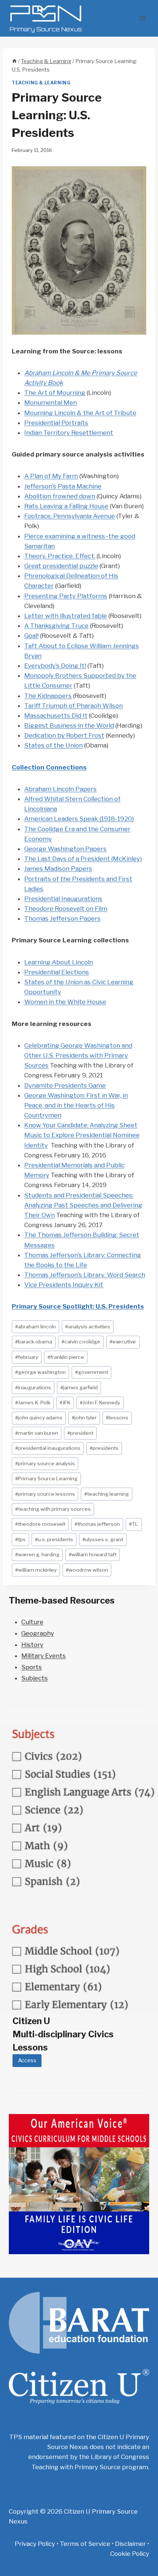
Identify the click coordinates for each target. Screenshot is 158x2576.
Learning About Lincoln (59, 962)
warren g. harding (37, 1554)
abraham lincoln (35, 1327)
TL (134, 1524)
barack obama (34, 1342)
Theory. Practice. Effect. (60, 556)
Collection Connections (49, 767)
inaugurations (33, 1387)
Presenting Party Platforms (66, 596)
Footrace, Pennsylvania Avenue (70, 516)
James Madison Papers (58, 869)
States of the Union (53, 745)
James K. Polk (33, 1402)
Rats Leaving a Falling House (66, 506)
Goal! (31, 636)
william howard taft (93, 1554)
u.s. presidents (54, 1539)
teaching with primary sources (53, 1509)
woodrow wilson (87, 1570)
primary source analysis (45, 1463)
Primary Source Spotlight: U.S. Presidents (78, 1306)
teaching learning (107, 1494)
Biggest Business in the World (69, 725)
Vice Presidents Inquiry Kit (64, 1285)
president (80, 1433)
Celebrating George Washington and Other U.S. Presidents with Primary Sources (78, 1055)
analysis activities (88, 1327)
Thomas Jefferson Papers (62, 918)
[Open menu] (142, 18)
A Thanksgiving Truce (56, 626)
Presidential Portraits (56, 423)
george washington (40, 1372)
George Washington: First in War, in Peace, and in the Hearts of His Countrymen (76, 1105)
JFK (65, 1402)
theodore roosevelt (40, 1524)
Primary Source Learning (46, 1478)
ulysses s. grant (103, 1539)
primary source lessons (45, 1494)
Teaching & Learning (41, 83)
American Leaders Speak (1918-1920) (79, 819)
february (27, 1357)
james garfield (79, 1387)
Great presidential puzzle (61, 566)
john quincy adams (39, 1418)
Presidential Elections (57, 972)
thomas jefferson (97, 1524)
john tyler (84, 1418)
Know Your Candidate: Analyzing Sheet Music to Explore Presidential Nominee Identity (82, 1135)
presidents (104, 1448)
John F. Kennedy (100, 1402)
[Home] (14, 61)
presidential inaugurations (48, 1448)
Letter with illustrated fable (66, 616)
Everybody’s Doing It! (55, 666)
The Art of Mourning (55, 393)
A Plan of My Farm (51, 476)
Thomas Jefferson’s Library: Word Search (85, 1275)
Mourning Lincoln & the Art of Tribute (80, 413)
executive (123, 1342)
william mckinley (36, 1570)
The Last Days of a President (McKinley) (83, 859)
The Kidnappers (48, 696)
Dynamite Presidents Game (65, 1085)
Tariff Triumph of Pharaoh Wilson (73, 706)
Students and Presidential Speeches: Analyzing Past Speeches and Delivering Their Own (83, 1205)
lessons (117, 1418)
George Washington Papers (65, 849)
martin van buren (37, 1433)
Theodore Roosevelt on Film (66, 909)
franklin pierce (66, 1357)
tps (20, 1539)
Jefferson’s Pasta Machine (63, 486)
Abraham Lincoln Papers (60, 789)
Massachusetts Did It (56, 716)
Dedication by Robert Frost (64, 735)
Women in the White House (65, 1002)
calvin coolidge (81, 1342)
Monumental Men (51, 403)
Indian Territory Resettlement (69, 433)
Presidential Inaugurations (63, 899)
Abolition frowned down (60, 496)
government (91, 1372)
